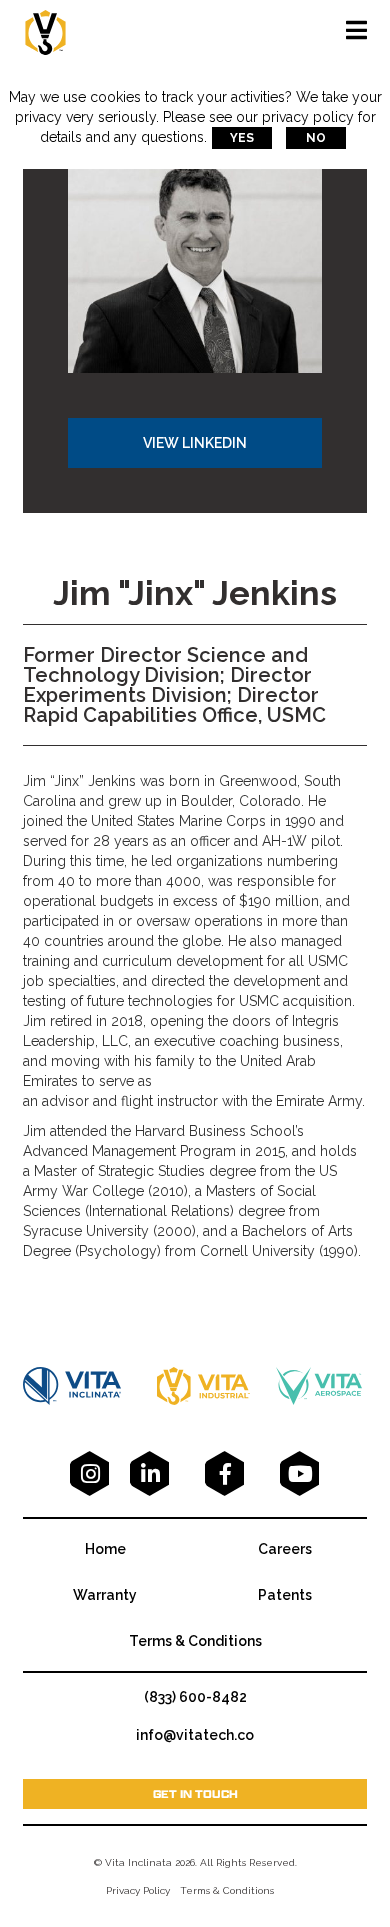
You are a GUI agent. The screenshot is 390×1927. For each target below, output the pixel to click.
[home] (45, 30)
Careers (285, 1549)
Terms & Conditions (195, 1641)
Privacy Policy (138, 1890)
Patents (285, 1595)
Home (105, 1549)
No (316, 138)
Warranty (105, 1595)
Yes (242, 138)
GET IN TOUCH (195, 1793)
